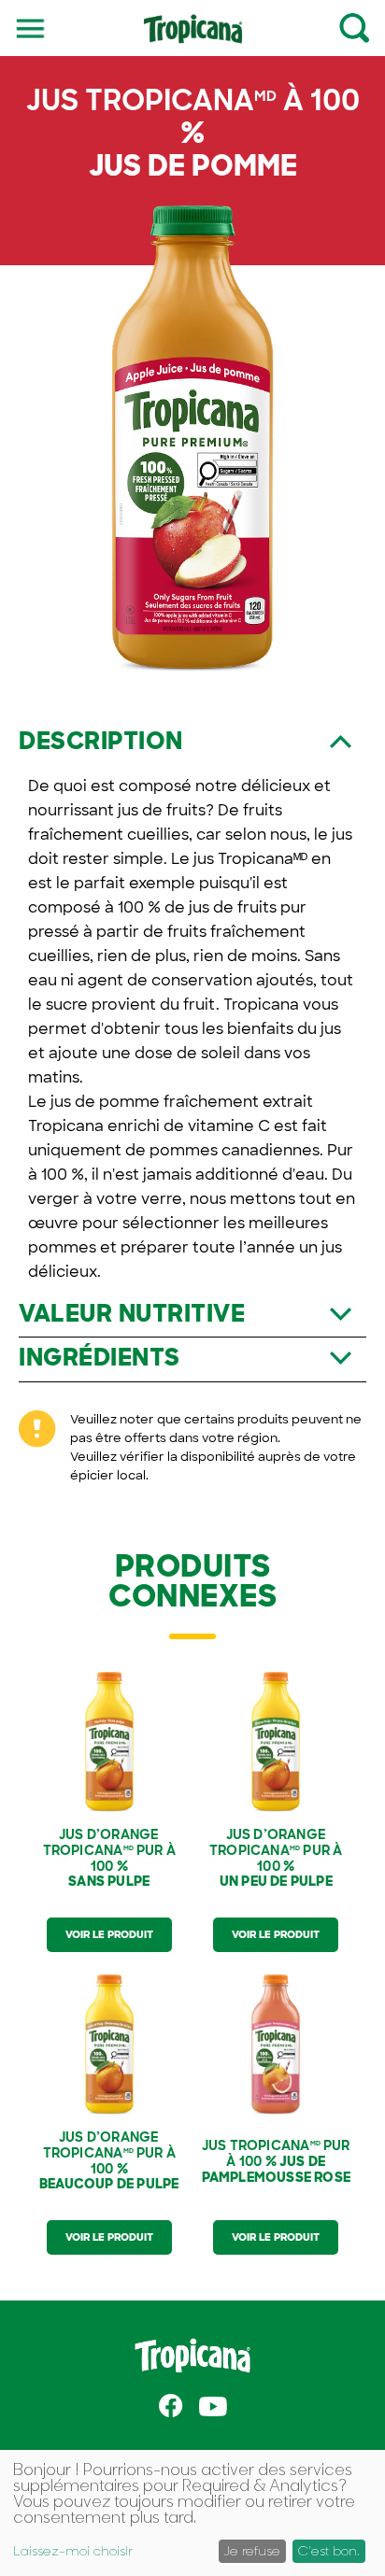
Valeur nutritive (132, 1314)
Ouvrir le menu (31, 27)
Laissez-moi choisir (73, 2551)
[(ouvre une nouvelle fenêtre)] (171, 2406)
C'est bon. (328, 2550)
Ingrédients (100, 1358)
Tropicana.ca (192, 2356)
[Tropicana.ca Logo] (193, 37)
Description (101, 741)
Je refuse (252, 2550)
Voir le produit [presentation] (109, 1934)
